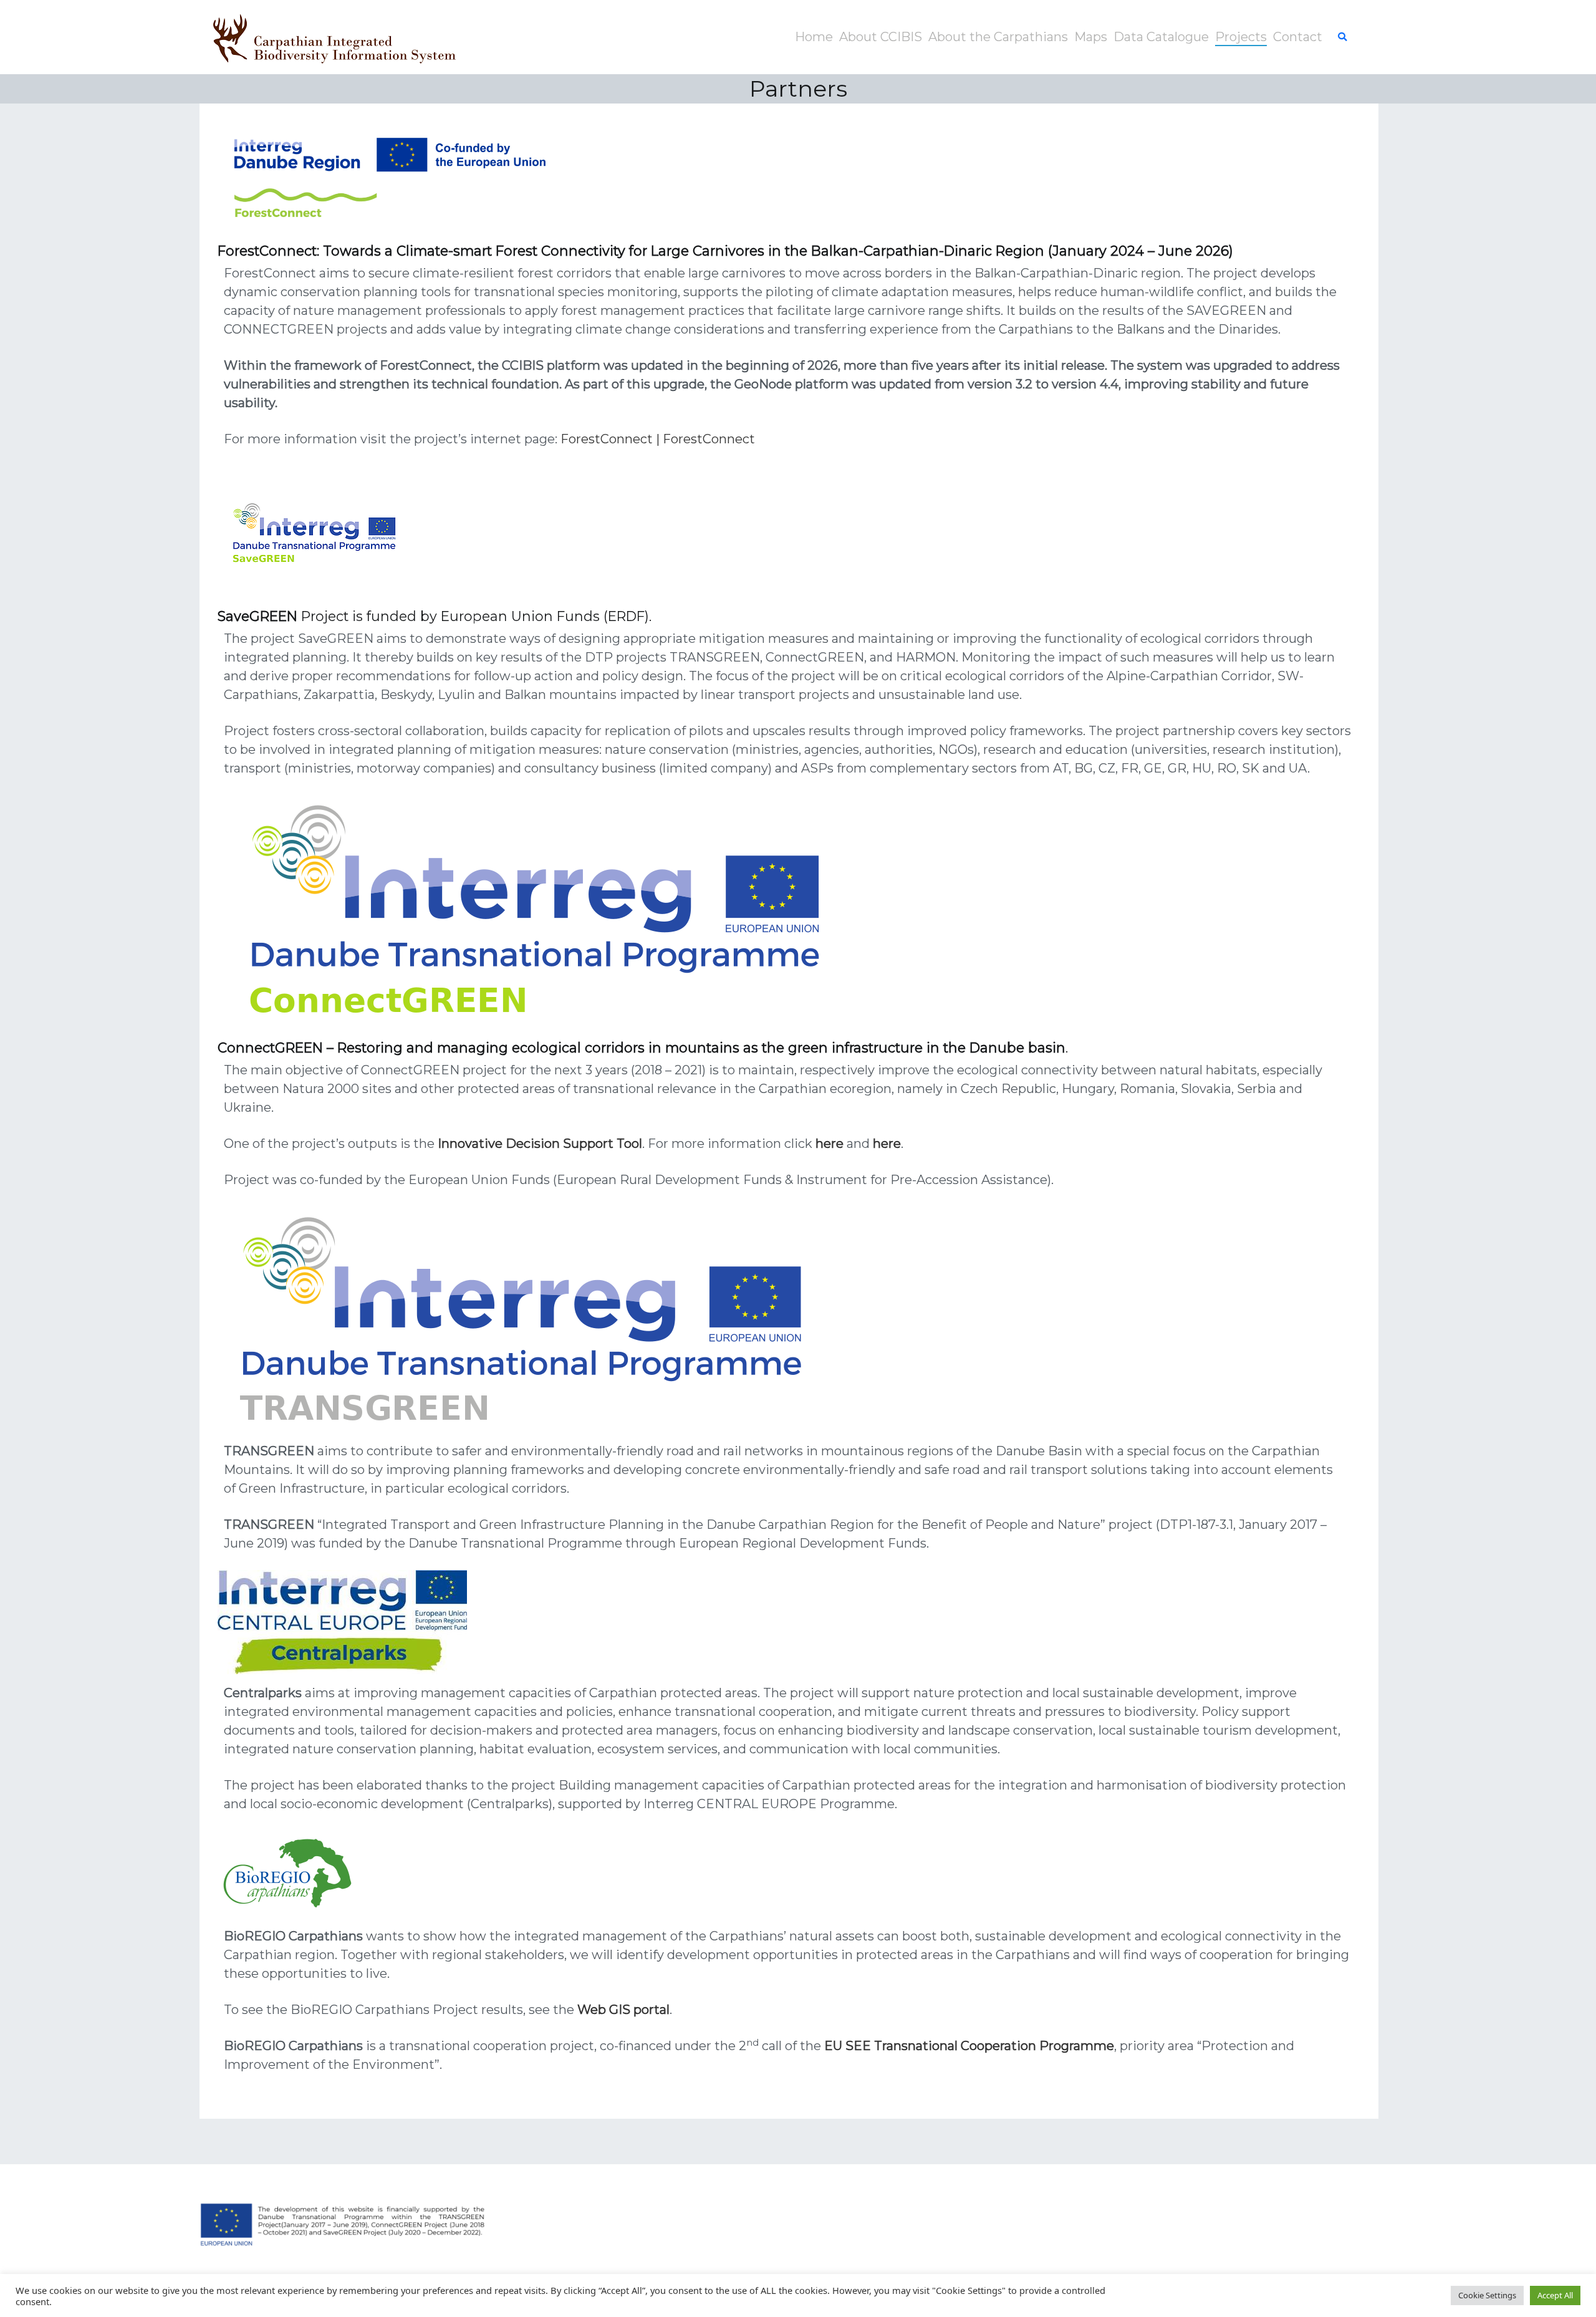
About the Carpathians (998, 37)
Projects (1241, 37)
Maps (1091, 37)
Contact (1298, 37)
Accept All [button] (1555, 2295)
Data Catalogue (1161, 37)
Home (814, 37)
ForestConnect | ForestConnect (658, 439)
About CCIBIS (881, 37)
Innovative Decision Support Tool (540, 1144)
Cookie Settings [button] (1487, 2295)
